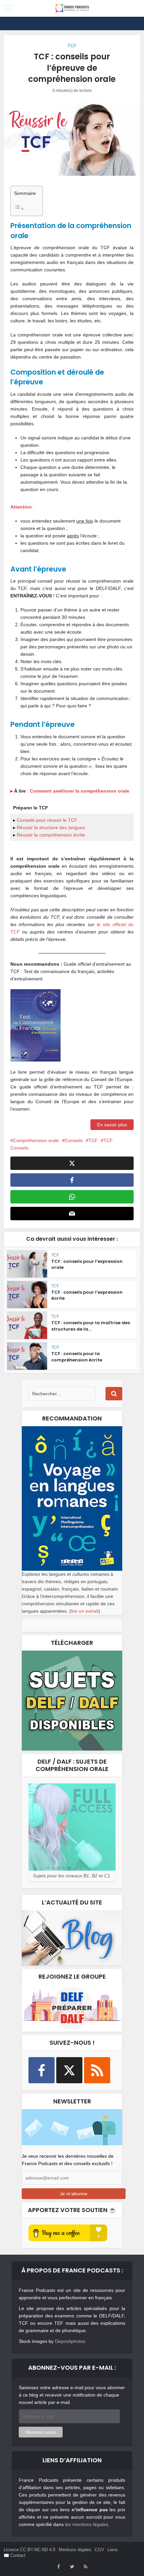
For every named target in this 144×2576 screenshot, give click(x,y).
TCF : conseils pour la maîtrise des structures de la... (91, 1326)
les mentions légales (87, 2524)
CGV (99, 2550)
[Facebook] (42, 2070)
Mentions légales (75, 2550)
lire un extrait (85, 1611)
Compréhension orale (36, 1140)
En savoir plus (112, 1125)
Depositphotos (70, 2341)
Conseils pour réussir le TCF (47, 820)
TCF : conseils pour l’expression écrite (87, 1295)
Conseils (74, 1140)
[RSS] (97, 2070)
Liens (113, 2550)
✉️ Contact (15, 2555)
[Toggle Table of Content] (25, 208)
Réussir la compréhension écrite (51, 835)
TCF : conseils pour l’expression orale (87, 1264)
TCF (72, 46)
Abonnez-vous (41, 2432)
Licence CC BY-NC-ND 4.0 (29, 2550)
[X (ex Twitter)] (69, 2070)
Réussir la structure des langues (51, 827)
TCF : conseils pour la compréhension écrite (77, 1357)
